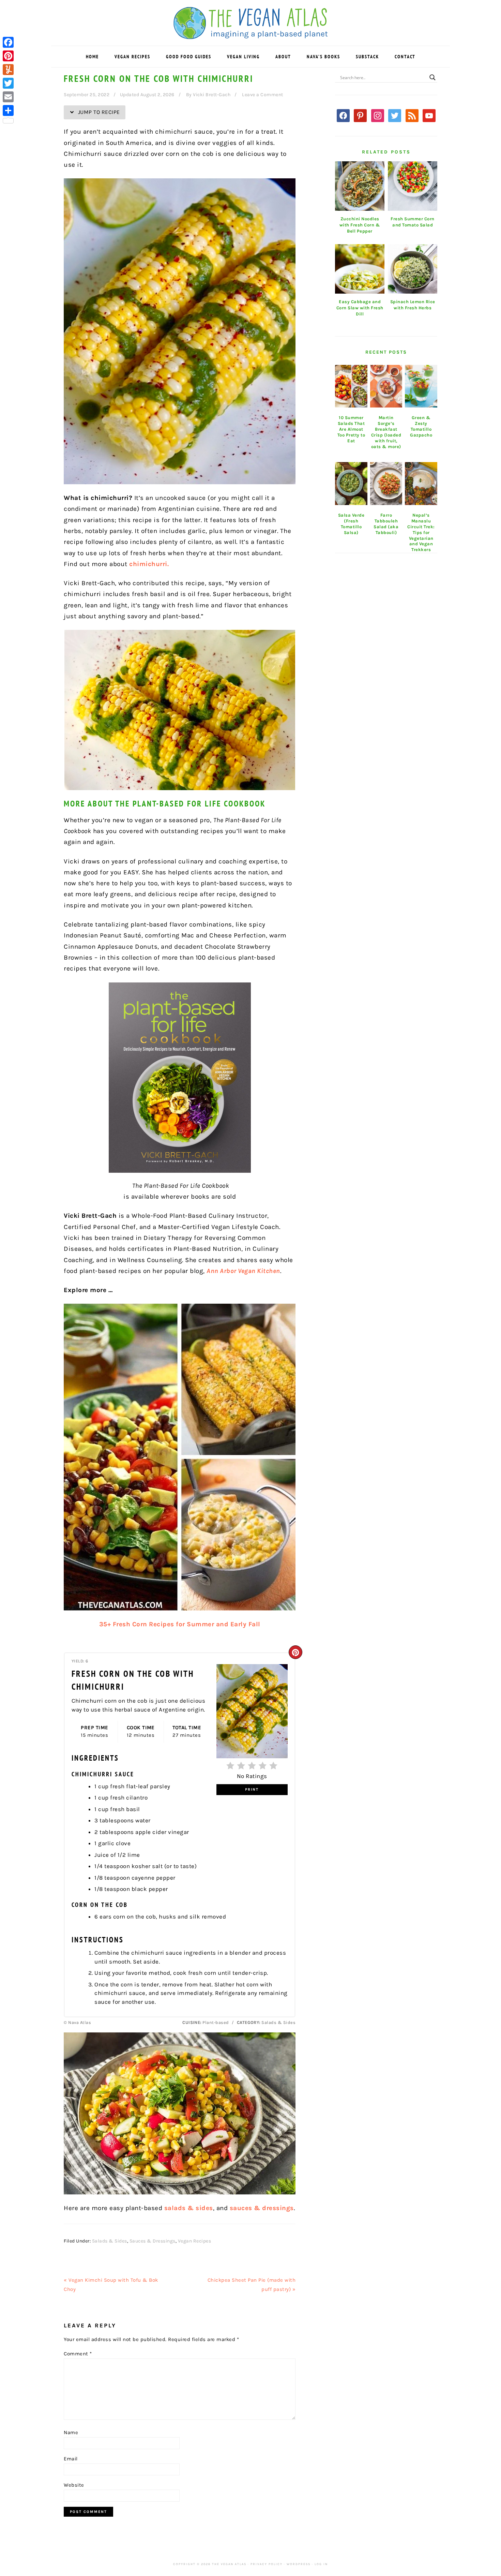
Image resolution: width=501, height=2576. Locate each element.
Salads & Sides (110, 2241)
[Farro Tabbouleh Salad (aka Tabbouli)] (386, 484)
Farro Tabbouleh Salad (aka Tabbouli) (386, 524)
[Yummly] (8, 70)
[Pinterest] (8, 56)
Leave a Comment (263, 95)
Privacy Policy (267, 2564)
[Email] (8, 97)
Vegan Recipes (195, 2241)
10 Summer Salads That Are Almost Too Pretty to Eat (351, 429)
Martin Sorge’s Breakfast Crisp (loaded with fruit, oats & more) (386, 432)
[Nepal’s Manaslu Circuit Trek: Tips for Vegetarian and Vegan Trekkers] (421, 484)
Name (71, 2432)
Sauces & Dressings (153, 2241)
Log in (321, 2564)
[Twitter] (8, 83)
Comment (78, 2354)
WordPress (299, 2564)
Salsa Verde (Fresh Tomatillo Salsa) (351, 524)
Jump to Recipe (98, 112)
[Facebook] (8, 42)
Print (252, 1789)
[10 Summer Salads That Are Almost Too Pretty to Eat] (351, 386)
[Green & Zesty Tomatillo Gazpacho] (421, 386)
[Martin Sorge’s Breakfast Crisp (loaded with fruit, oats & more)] (386, 386)
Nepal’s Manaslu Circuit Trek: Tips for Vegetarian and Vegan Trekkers (421, 532)
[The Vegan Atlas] (251, 35)
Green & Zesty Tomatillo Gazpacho (421, 426)
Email (71, 2459)
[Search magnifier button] (432, 77)
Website (74, 2485)
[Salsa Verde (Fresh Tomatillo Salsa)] (351, 484)
